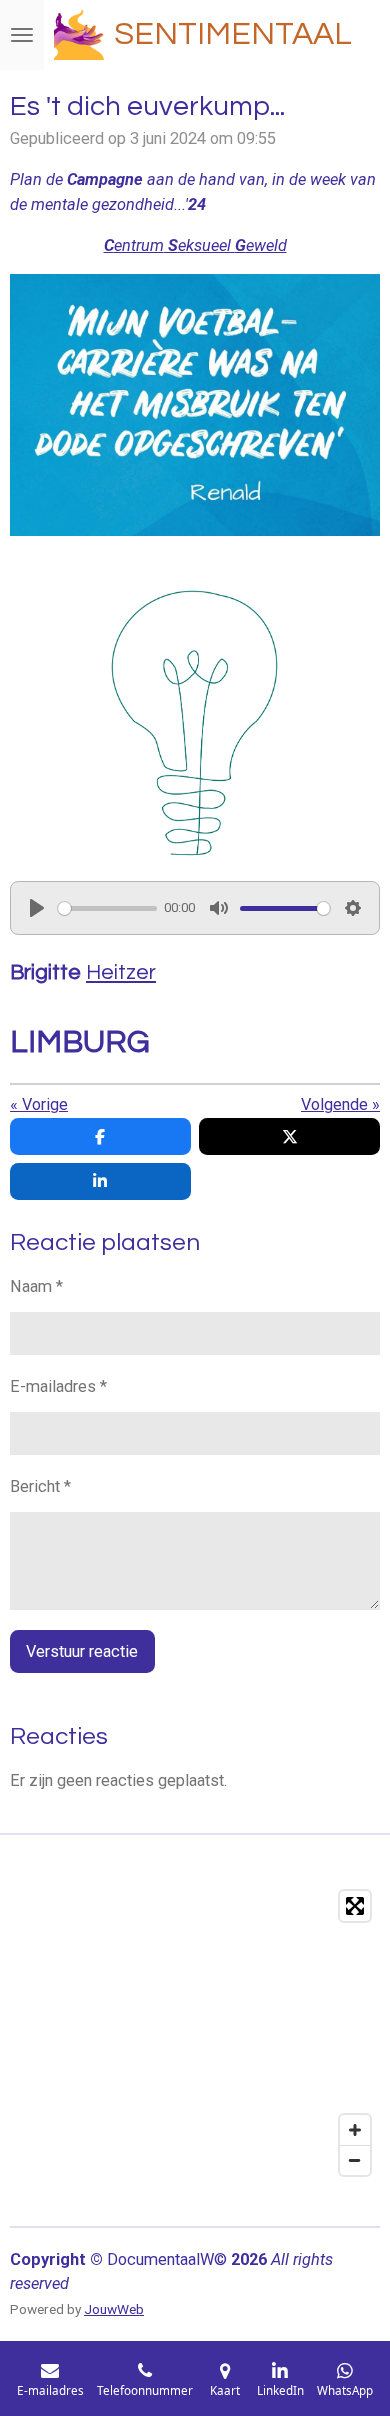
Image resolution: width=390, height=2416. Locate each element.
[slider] (107, 908)
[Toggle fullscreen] (355, 1906)
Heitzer (121, 972)
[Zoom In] (355, 2130)
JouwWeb (114, 2309)
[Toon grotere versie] (195, 725)
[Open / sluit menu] (22, 35)
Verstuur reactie (82, 1651)
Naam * (36, 1286)
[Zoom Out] (355, 2160)
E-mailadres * (58, 1386)
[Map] (195, 2033)
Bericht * (40, 1486)
